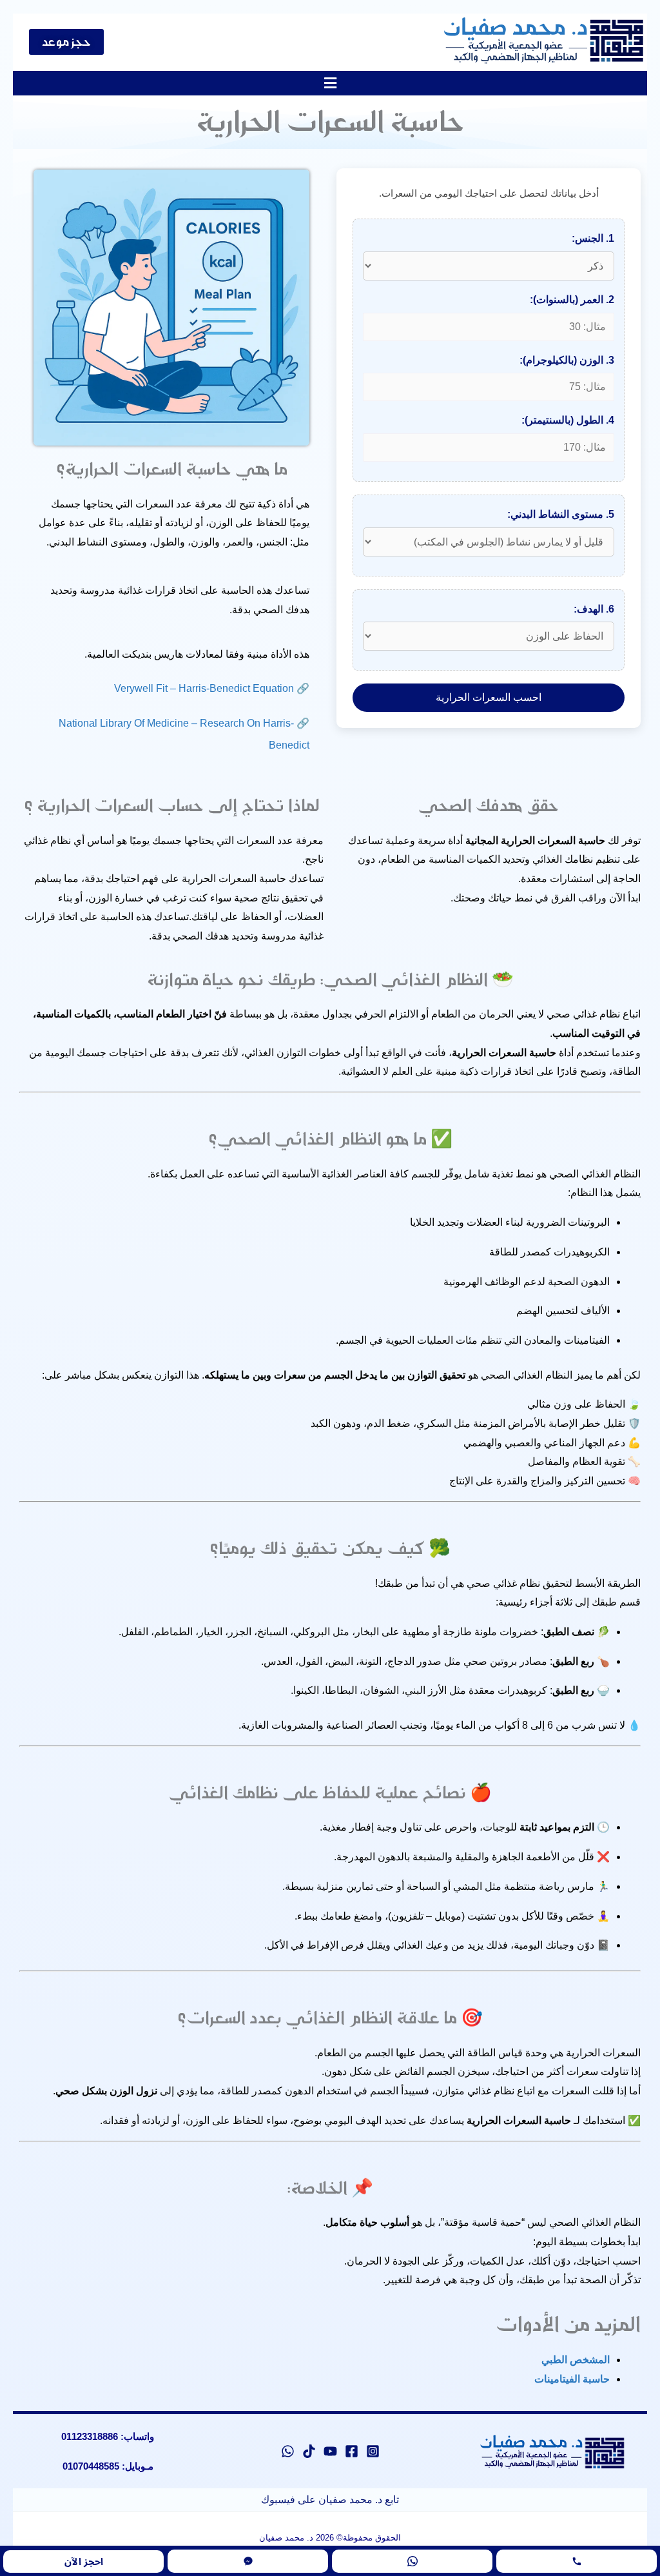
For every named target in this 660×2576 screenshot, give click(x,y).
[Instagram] (373, 2451)
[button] (330, 83)
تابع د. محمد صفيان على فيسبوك (330, 2500)
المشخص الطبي (576, 2360)
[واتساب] (412, 2561)
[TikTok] (309, 2451)
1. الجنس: (593, 238)
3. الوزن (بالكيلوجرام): (567, 360)
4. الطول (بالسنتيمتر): (568, 420)
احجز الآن (84, 2561)
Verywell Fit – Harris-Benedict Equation (204, 688)
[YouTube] (330, 2451)
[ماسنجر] (248, 2561)
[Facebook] (352, 2451)
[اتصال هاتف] (577, 2561)
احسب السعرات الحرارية (489, 697)
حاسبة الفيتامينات (572, 2379)
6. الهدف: (594, 609)
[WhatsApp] (288, 2451)
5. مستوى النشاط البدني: (561, 514)
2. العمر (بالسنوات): (572, 300)
